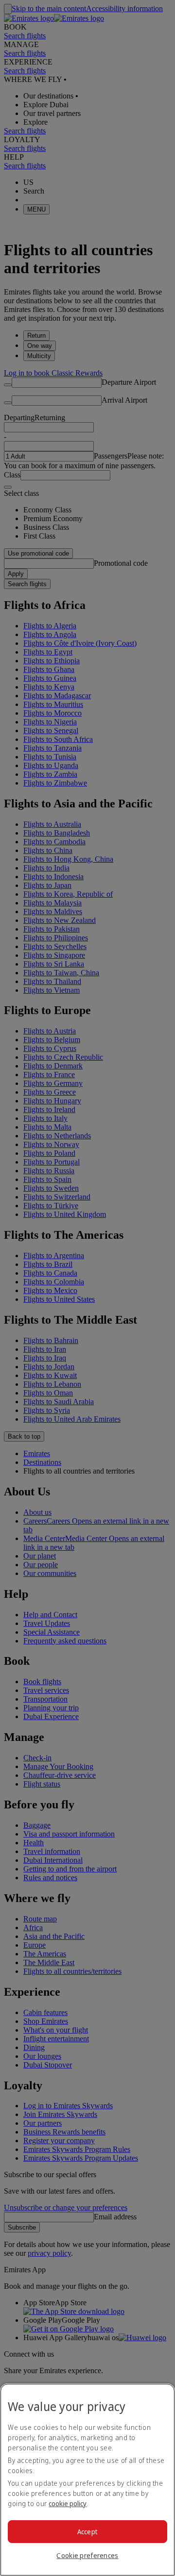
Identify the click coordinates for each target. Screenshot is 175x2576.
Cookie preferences (87, 2555)
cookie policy (68, 2503)
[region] (87, 2480)
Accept (88, 2532)
